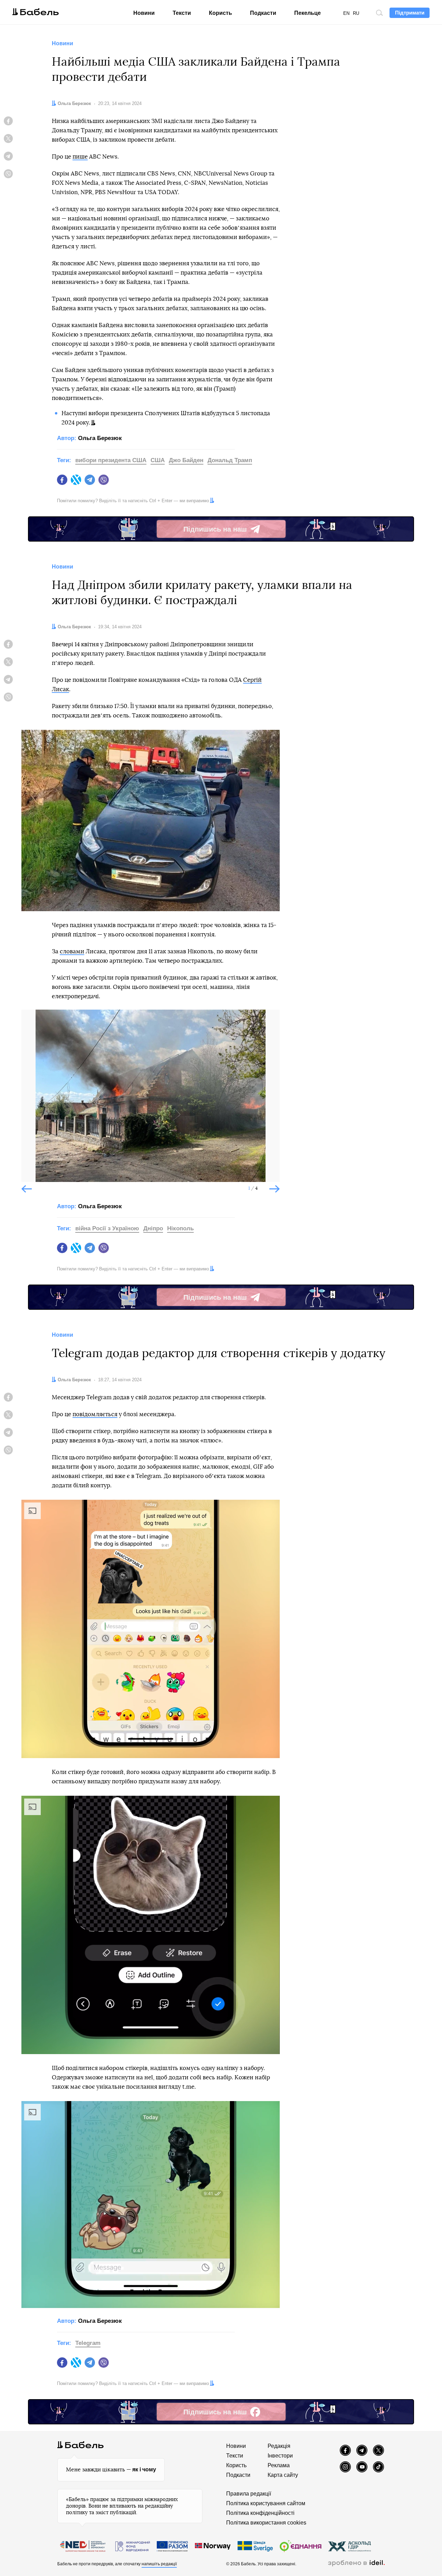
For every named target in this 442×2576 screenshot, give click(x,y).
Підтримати (410, 13)
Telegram (88, 2343)
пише (80, 157)
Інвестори (280, 2456)
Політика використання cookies (266, 2523)
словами (72, 951)
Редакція (279, 2446)
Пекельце (308, 13)
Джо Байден (186, 460)
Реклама (279, 2465)
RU (356, 13)
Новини (144, 13)
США (158, 460)
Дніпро (153, 1228)
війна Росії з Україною (107, 1228)
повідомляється (95, 1414)
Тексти (182, 13)
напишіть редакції (159, 2564)
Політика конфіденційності (260, 2513)
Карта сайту (283, 2475)
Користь (220, 13)
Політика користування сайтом (266, 2503)
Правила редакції (249, 2494)
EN (346, 13)
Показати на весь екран (32, 1021)
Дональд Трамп (230, 460)
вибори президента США (111, 460)
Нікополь (180, 1228)
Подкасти (263, 13)
